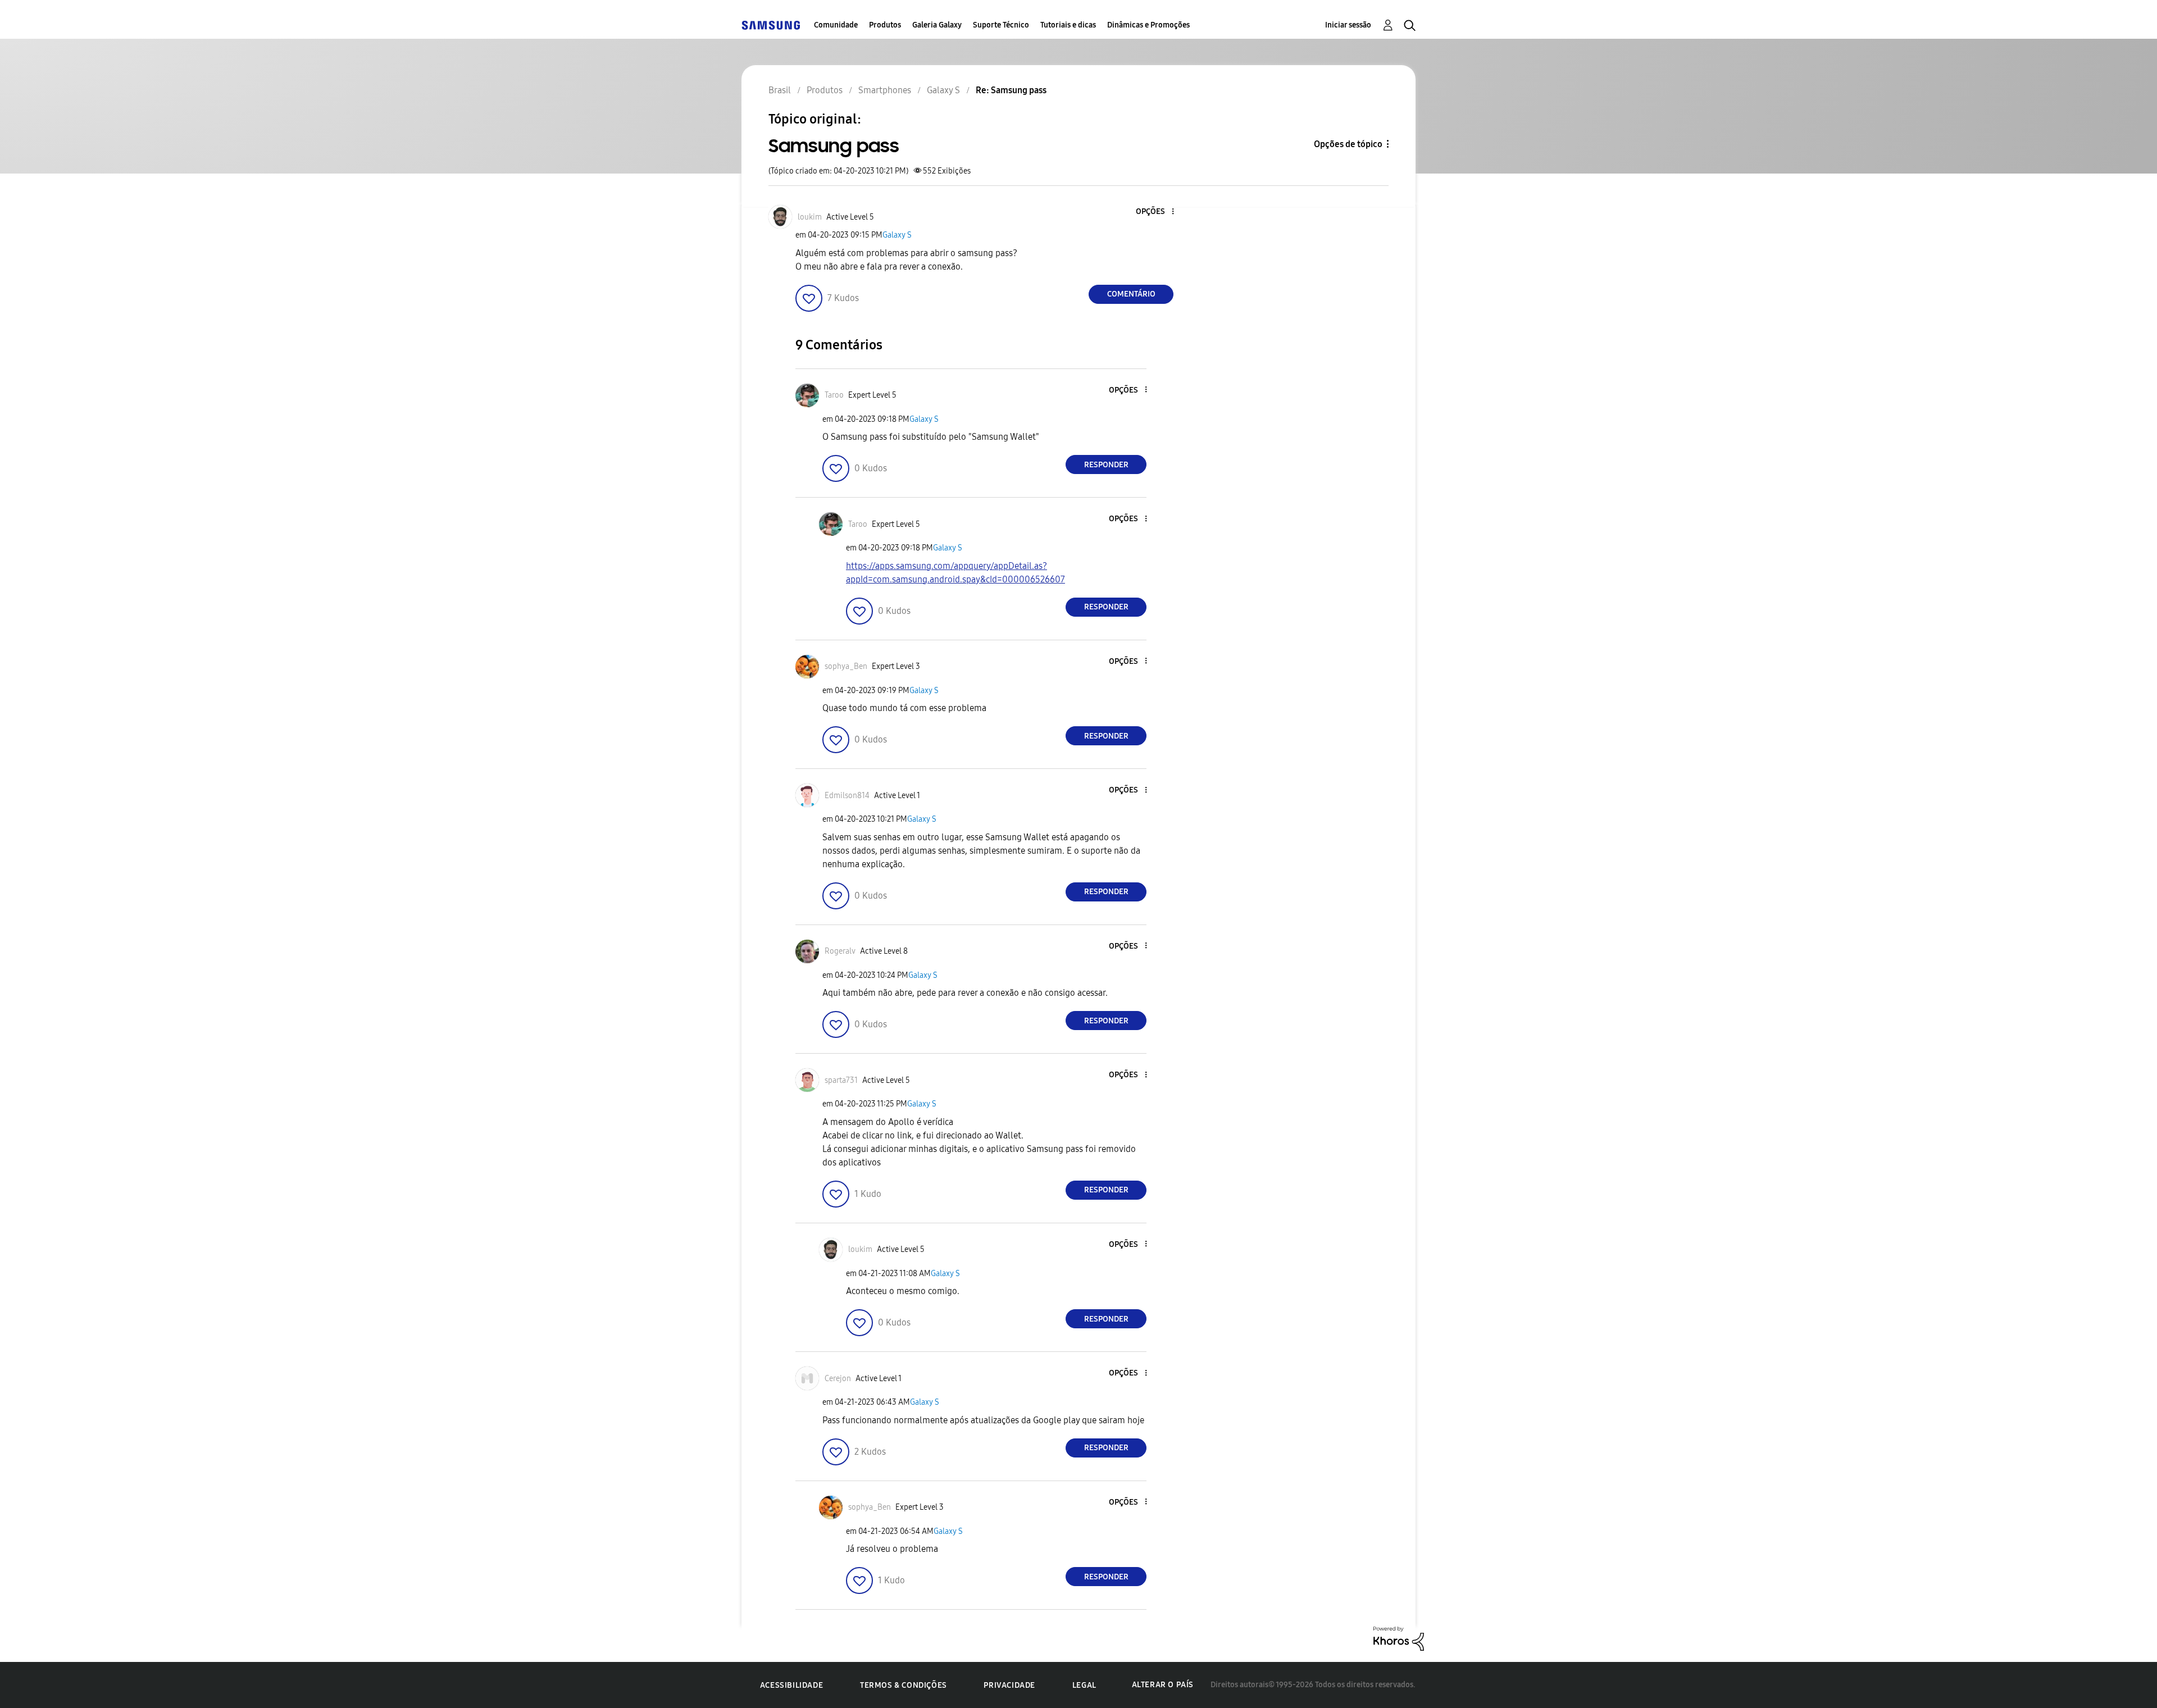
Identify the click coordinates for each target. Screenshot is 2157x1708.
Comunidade (836, 25)
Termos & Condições (904, 1685)
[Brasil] (771, 25)
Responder (1106, 465)
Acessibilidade (791, 1685)
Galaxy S (897, 235)
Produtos (885, 25)
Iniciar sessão (1348, 25)
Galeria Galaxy (937, 25)
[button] (1154, 212)
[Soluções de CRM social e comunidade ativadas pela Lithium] (1399, 1638)
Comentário (1131, 294)
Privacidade (1009, 1685)
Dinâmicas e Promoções (1148, 25)
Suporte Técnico (1001, 25)
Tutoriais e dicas (1068, 25)
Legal (1084, 1685)
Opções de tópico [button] (1348, 144)
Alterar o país (1163, 1685)
